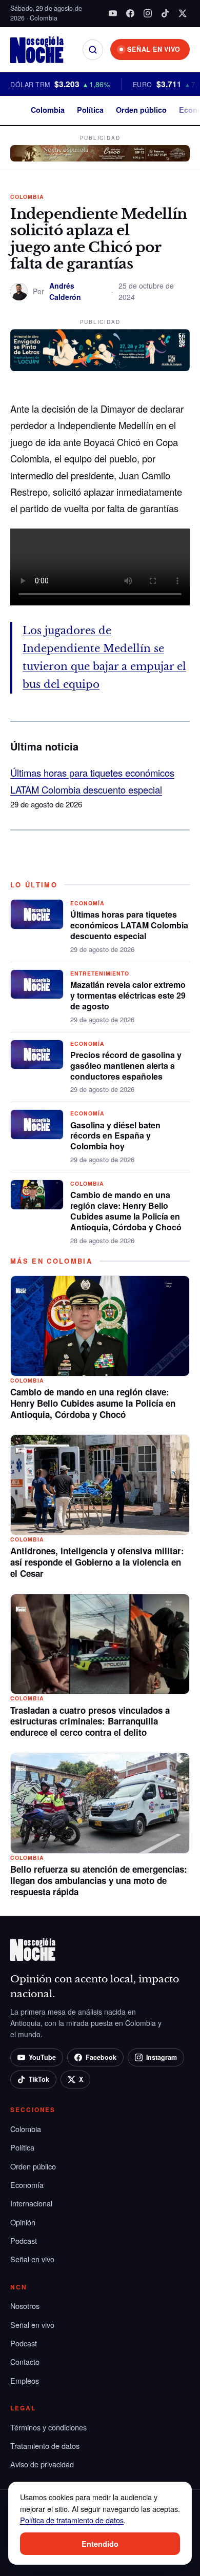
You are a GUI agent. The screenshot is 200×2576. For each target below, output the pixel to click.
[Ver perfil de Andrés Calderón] (19, 292)
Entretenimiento (100, 973)
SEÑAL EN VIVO (154, 49)
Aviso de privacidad (42, 2464)
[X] (183, 13)
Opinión (23, 2222)
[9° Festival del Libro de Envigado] (100, 350)
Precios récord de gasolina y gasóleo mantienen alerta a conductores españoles (126, 1066)
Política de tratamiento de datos (72, 2520)
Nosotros (25, 2306)
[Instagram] (148, 13)
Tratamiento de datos (45, 2446)
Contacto (25, 2361)
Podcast (24, 2240)
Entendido (100, 2544)
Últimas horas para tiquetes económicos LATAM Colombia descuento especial (129, 925)
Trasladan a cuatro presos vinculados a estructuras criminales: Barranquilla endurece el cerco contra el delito (90, 1721)
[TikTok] (165, 13)
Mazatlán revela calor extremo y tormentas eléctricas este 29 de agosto (128, 995)
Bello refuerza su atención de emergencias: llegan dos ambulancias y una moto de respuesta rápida (99, 1880)
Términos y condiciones (48, 2427)
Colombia (48, 110)
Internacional (31, 2203)
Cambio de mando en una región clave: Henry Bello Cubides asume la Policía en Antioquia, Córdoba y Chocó (126, 1211)
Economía (87, 903)
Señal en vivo (32, 2259)
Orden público (141, 110)
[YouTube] (113, 13)
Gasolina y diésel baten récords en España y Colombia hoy (115, 1136)
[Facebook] (130, 13)
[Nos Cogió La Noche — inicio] (37, 50)
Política (90, 110)
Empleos (25, 2380)
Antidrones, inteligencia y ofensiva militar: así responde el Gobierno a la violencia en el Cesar (97, 1562)
